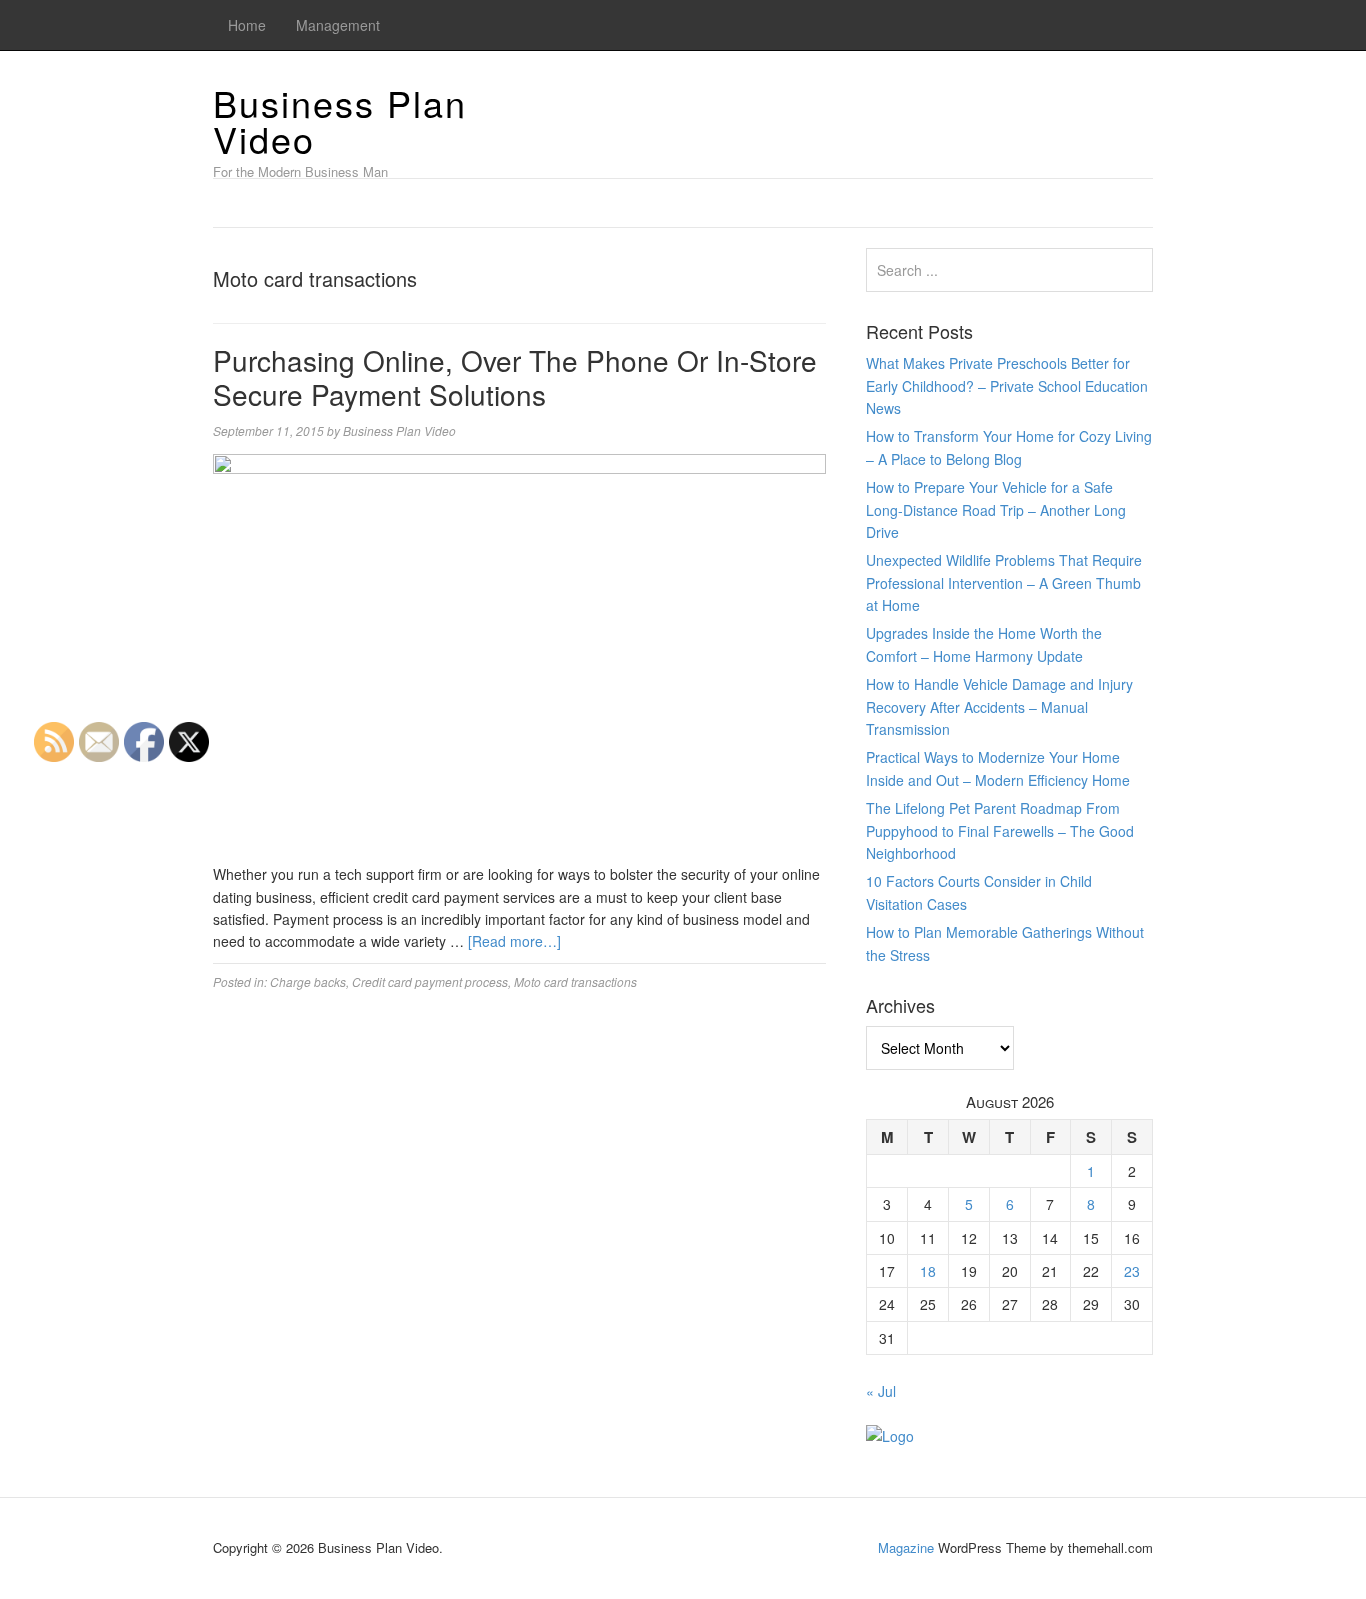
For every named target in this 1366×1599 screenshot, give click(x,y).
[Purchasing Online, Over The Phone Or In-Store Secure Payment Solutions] (519, 656)
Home (247, 25)
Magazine (906, 1547)
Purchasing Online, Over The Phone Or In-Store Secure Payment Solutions (515, 377)
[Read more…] (514, 941)
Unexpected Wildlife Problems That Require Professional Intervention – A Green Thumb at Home (1004, 582)
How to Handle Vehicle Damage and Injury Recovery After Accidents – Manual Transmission (999, 706)
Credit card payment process (430, 981)
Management (338, 25)
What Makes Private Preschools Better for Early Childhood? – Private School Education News (1007, 385)
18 (928, 1271)
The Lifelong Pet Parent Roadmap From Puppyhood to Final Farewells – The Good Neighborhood (1000, 830)
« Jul (881, 1391)
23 (1132, 1271)
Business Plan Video (340, 120)
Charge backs (308, 981)
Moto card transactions (575, 981)
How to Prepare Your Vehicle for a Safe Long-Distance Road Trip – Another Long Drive (996, 509)
